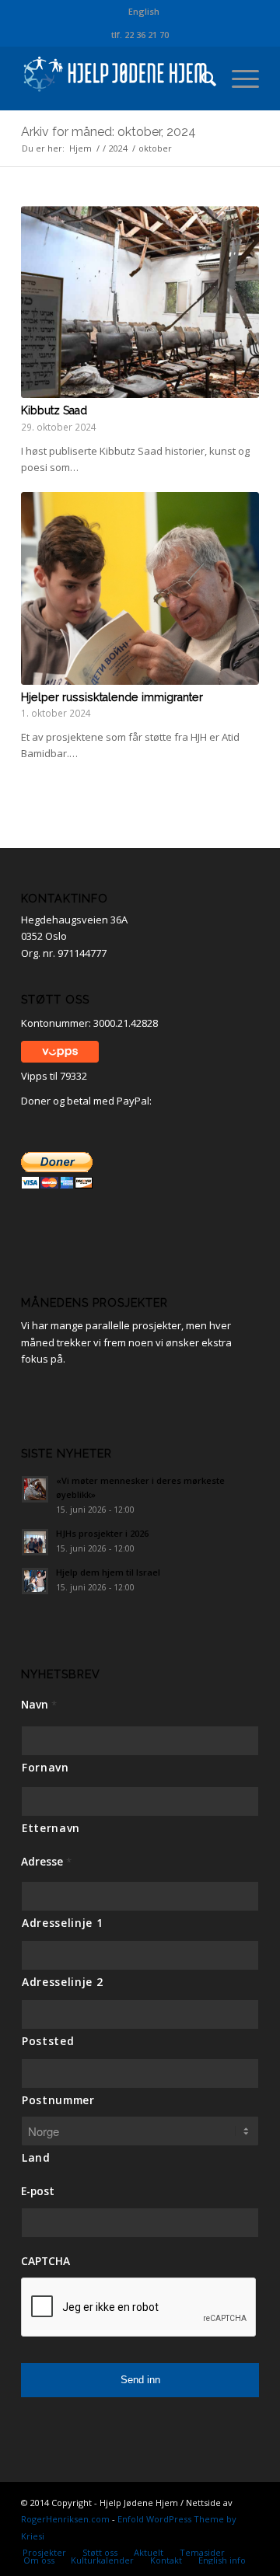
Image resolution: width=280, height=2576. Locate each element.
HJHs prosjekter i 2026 (102, 1533)
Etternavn (51, 1828)
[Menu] (238, 79)
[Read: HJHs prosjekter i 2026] (35, 1542)
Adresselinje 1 (62, 1923)
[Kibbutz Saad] (140, 302)
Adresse (46, 1862)
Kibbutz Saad (54, 410)
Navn (39, 1705)
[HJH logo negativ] (116, 79)
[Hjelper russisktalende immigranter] (140, 588)
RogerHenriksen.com (65, 2519)
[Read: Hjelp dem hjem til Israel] (35, 1581)
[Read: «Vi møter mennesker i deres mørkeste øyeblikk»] (35, 1489)
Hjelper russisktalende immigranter (112, 697)
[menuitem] (144, 12)
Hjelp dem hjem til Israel (108, 1572)
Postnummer (58, 2100)
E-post (38, 2191)
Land (36, 2157)
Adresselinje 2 (62, 1982)
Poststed (48, 2041)
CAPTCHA (45, 2261)
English (144, 11)
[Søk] (201, 79)
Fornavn (45, 1767)
